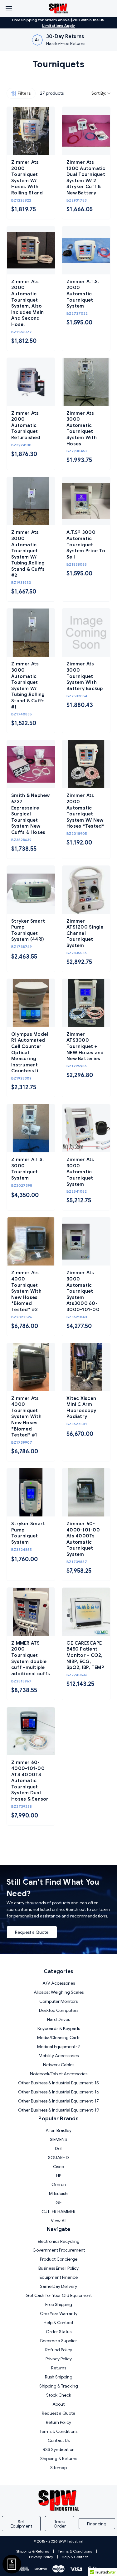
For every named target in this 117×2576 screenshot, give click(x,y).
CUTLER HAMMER (58, 2212)
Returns (59, 2368)
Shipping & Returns (59, 2458)
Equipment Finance (59, 2277)
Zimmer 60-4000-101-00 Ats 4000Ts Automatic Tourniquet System (83, 1539)
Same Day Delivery (58, 2286)
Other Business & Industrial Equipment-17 (58, 2101)
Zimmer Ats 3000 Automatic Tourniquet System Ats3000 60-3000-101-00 (83, 1291)
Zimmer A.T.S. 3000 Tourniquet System (27, 1169)
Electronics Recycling (59, 2241)
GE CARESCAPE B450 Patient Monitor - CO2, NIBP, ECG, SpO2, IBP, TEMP (85, 1655)
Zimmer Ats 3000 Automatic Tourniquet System (80, 1172)
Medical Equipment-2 (58, 2047)
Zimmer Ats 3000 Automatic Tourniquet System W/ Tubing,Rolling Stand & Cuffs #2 (28, 554)
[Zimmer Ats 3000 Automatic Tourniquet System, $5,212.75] (86, 1128)
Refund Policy (59, 2350)
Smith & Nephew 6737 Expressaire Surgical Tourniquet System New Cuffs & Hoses (31, 814)
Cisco (58, 2167)
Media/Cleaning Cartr (58, 2037)
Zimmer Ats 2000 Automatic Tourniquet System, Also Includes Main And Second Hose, (27, 303)
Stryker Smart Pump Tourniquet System (28, 1533)
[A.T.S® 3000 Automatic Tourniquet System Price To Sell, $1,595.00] (86, 501)
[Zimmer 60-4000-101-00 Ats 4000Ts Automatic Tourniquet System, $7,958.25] (86, 1492)
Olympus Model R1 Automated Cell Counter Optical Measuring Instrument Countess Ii (30, 1053)
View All (59, 2221)
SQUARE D (58, 2158)
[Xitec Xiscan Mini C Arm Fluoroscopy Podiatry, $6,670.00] (86, 1367)
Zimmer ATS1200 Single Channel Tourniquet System (85, 933)
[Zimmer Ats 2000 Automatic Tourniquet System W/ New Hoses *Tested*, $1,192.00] (86, 764)
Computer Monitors (58, 2001)
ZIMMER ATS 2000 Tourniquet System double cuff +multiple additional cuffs (31, 1658)
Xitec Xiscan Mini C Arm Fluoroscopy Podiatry (81, 1408)
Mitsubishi (59, 2193)
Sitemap (58, 2468)
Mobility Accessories (59, 2056)
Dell (59, 2148)
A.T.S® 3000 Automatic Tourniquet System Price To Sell (86, 544)
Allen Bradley (58, 2130)
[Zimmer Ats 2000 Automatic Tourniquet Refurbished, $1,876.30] (31, 382)
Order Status (59, 2332)
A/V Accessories (59, 1983)
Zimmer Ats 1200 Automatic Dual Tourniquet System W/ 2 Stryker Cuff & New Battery (86, 178)
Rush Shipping (59, 2377)
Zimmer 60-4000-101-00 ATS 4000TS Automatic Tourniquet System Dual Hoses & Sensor (30, 1781)
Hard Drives (58, 2019)
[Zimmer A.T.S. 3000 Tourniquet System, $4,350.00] (31, 1128)
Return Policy (58, 2422)
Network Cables (59, 2065)
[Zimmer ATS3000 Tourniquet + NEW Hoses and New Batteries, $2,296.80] (86, 1003)
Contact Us (59, 2440)
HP (59, 2176)
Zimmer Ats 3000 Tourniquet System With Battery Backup (85, 676)
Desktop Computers (59, 2010)
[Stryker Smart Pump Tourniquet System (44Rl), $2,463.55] (31, 890)
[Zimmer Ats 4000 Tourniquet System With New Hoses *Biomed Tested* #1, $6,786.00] (31, 1367)
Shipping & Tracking (59, 2386)
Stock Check (59, 2395)
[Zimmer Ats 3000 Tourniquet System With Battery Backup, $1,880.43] (86, 633)
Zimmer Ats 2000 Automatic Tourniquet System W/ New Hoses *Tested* (85, 811)
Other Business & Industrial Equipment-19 (59, 2110)
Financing (97, 2524)
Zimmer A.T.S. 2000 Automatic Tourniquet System (83, 294)
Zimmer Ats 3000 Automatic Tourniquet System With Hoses (82, 428)
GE (58, 2203)
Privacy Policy (59, 2359)
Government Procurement (59, 2250)
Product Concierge (59, 2259)
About (58, 2404)
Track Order (60, 2524)
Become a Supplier (59, 2341)
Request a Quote (32, 1932)
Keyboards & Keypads (59, 2028)
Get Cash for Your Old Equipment (59, 2295)
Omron (59, 2184)
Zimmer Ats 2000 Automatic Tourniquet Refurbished (26, 425)
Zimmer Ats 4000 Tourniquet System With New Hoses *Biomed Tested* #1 (26, 1417)
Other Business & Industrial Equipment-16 (59, 2092)
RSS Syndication (59, 2449)
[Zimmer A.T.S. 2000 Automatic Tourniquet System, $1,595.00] (86, 250)
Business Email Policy (58, 2268)
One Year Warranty (59, 2313)
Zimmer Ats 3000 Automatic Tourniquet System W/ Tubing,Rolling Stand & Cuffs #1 (28, 685)
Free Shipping (59, 2304)
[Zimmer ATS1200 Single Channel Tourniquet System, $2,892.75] (86, 890)
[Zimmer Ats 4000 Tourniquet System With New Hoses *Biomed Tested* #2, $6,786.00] (31, 1241)
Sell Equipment (21, 2524)
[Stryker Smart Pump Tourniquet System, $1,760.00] (31, 1492)
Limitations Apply (58, 25)
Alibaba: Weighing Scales (59, 1992)
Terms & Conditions (58, 2431)
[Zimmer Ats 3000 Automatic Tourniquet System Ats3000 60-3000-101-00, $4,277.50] (86, 1241)
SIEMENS (58, 2139)
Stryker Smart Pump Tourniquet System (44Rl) (28, 930)
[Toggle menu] (9, 9)
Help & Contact (58, 2323)
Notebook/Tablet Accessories (59, 2074)
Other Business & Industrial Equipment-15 (58, 2083)
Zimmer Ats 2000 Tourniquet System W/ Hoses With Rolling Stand (27, 178)
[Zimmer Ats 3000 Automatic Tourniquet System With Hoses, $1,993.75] (86, 382)
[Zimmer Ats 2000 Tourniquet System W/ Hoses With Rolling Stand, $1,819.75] (31, 131)
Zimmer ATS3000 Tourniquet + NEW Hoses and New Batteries (85, 1046)
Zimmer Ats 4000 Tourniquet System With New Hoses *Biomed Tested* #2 (26, 1291)
